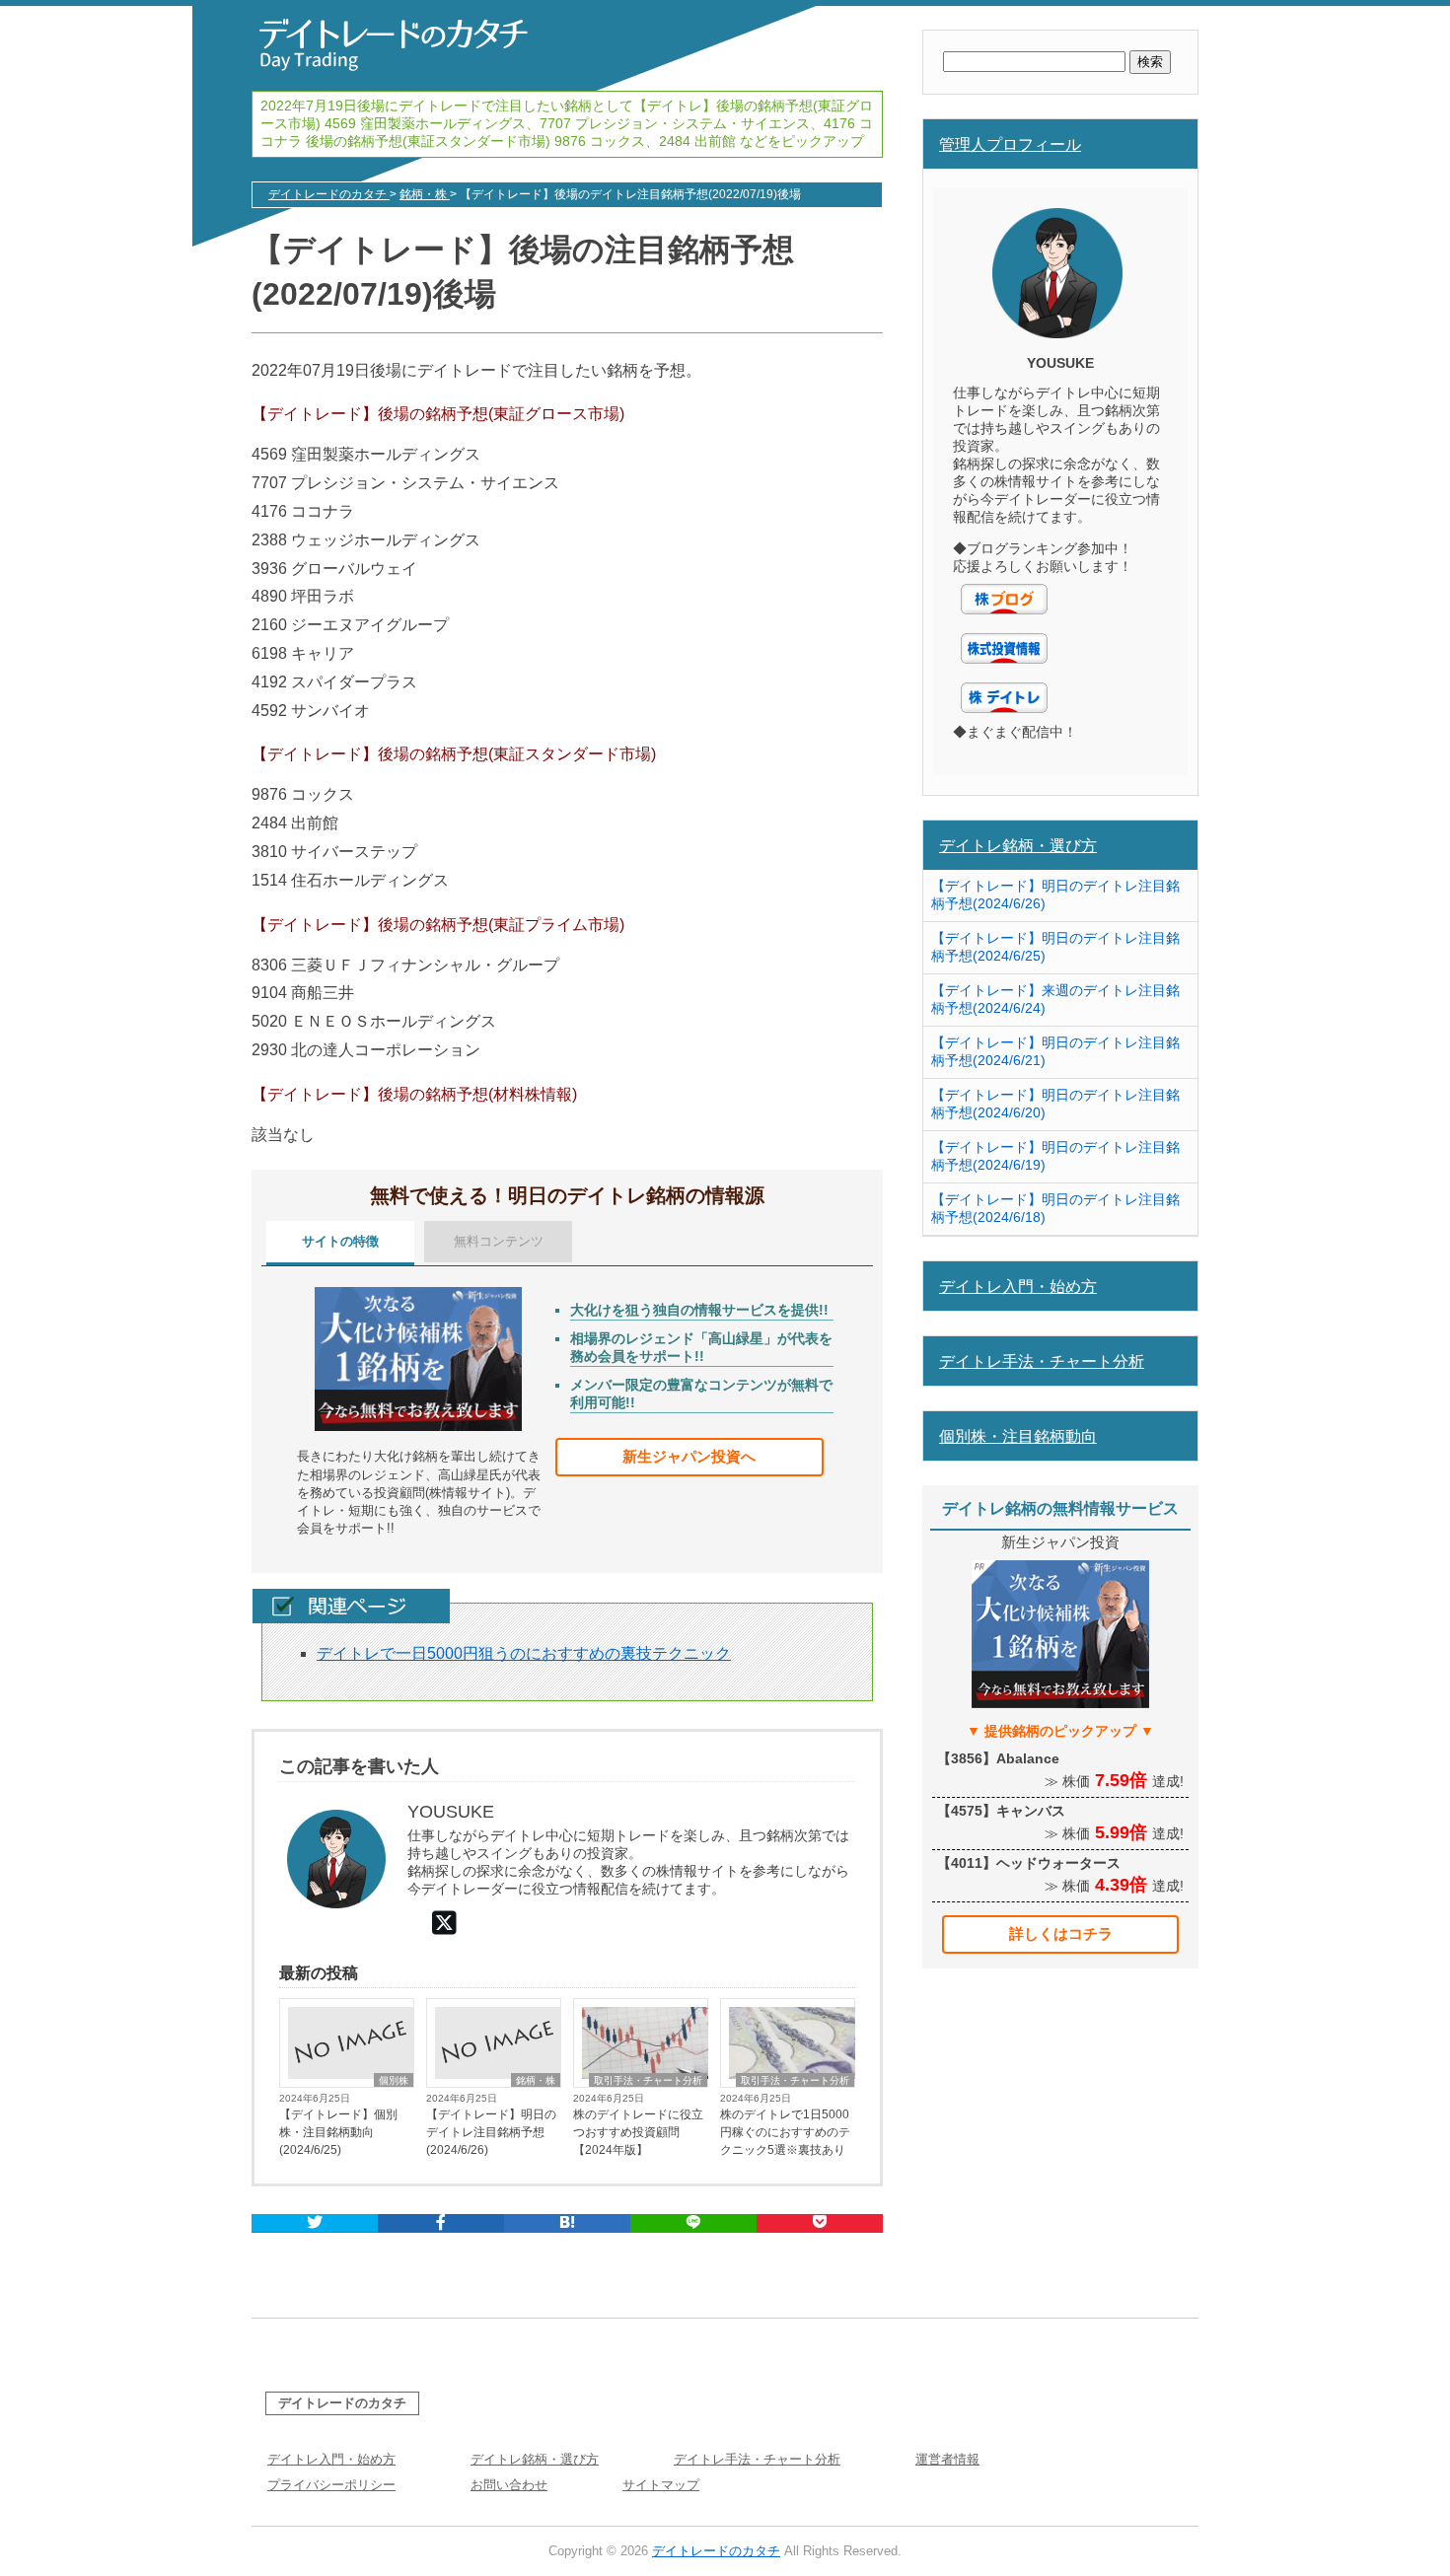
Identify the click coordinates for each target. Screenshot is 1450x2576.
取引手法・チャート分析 (648, 2080)
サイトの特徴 (340, 1241)
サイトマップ (661, 2485)
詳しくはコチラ (1061, 1933)
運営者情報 (947, 2459)
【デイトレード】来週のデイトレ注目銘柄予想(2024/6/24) (1055, 999)
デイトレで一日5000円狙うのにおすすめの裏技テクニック (524, 1653)
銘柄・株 (536, 2080)
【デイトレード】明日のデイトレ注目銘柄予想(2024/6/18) (1055, 1208)
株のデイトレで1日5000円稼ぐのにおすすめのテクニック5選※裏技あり (785, 2132)
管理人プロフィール (1010, 144)
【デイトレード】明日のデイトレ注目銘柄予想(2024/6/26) (491, 2132)
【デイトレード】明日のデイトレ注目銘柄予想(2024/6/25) (1055, 947)
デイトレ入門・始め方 (1018, 1286)
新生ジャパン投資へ (689, 1456)
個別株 (394, 2080)
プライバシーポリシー (331, 2485)
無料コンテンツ (499, 1241)
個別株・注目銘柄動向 (1018, 1436)
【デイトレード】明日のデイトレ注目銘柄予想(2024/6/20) (1055, 1104)
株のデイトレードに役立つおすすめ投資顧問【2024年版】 (638, 2132)
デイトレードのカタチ (342, 2403)
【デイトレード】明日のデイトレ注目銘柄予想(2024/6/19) (1055, 1156)
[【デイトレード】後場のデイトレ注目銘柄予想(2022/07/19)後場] (567, 2223)
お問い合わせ (509, 2485)
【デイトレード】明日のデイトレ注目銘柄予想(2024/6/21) (1055, 1051)
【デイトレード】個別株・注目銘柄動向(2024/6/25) (338, 2132)
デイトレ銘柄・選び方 (1018, 845)
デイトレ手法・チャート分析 (1042, 1361)
